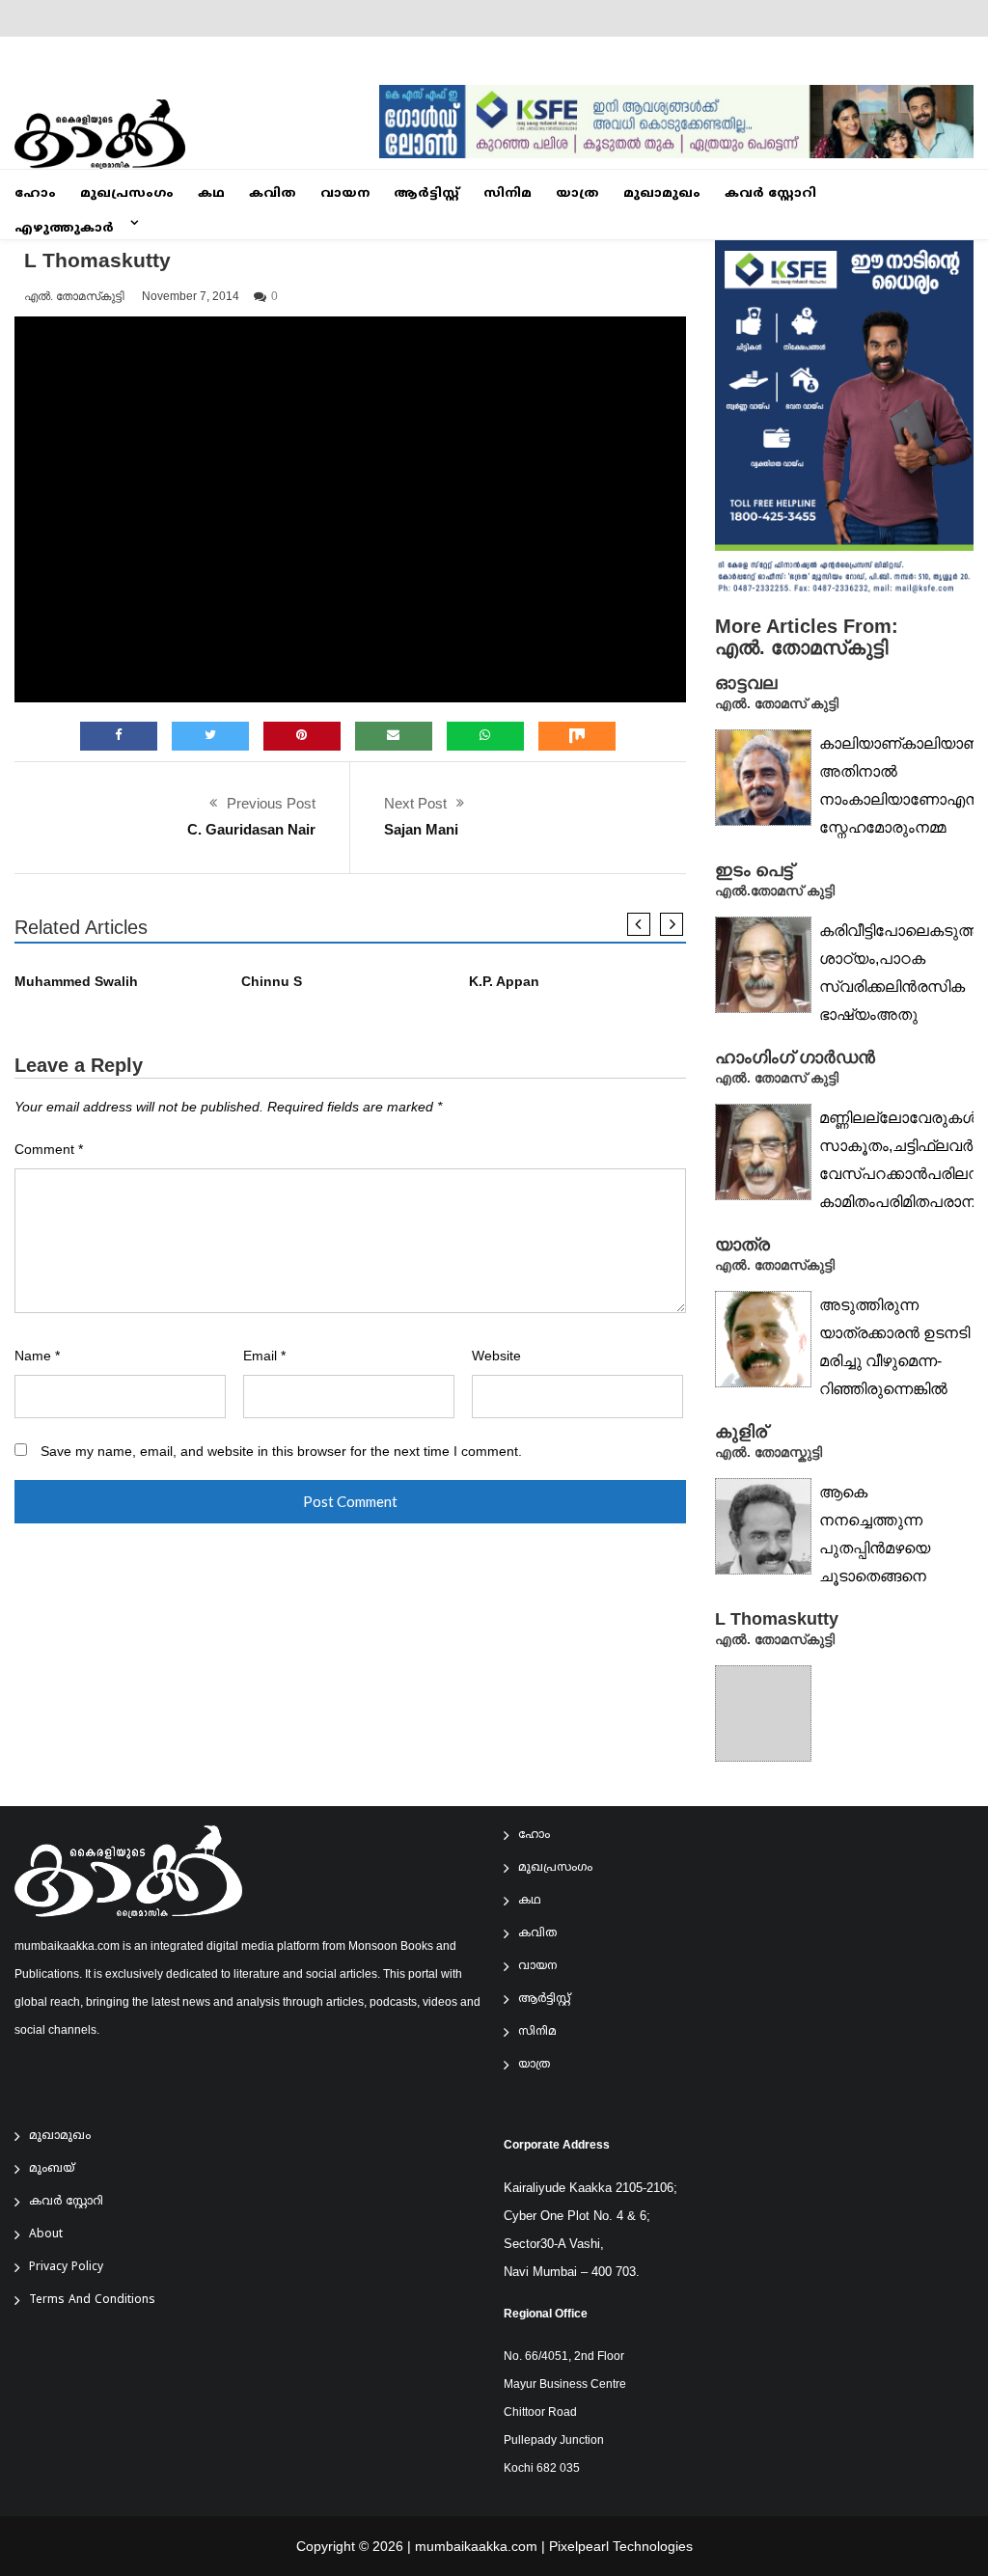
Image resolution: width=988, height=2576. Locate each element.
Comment (49, 1150)
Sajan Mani (421, 829)
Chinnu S (272, 982)
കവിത (273, 194)
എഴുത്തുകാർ (64, 229)
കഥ (211, 194)
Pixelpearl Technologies (621, 2546)
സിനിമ (508, 194)
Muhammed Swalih (76, 982)
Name (37, 1356)
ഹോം (35, 194)
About (46, 2235)
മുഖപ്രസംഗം (127, 194)
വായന (345, 194)
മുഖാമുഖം (662, 194)
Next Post (415, 803)
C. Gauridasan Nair (251, 829)
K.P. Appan (504, 982)
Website (496, 1356)
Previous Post (271, 803)
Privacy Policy (66, 2268)
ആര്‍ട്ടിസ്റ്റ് (426, 194)
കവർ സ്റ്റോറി (770, 194)
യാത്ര (577, 194)
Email (264, 1356)
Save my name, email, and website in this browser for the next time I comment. (281, 1452)
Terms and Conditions (92, 2301)
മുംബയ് (52, 2169)
